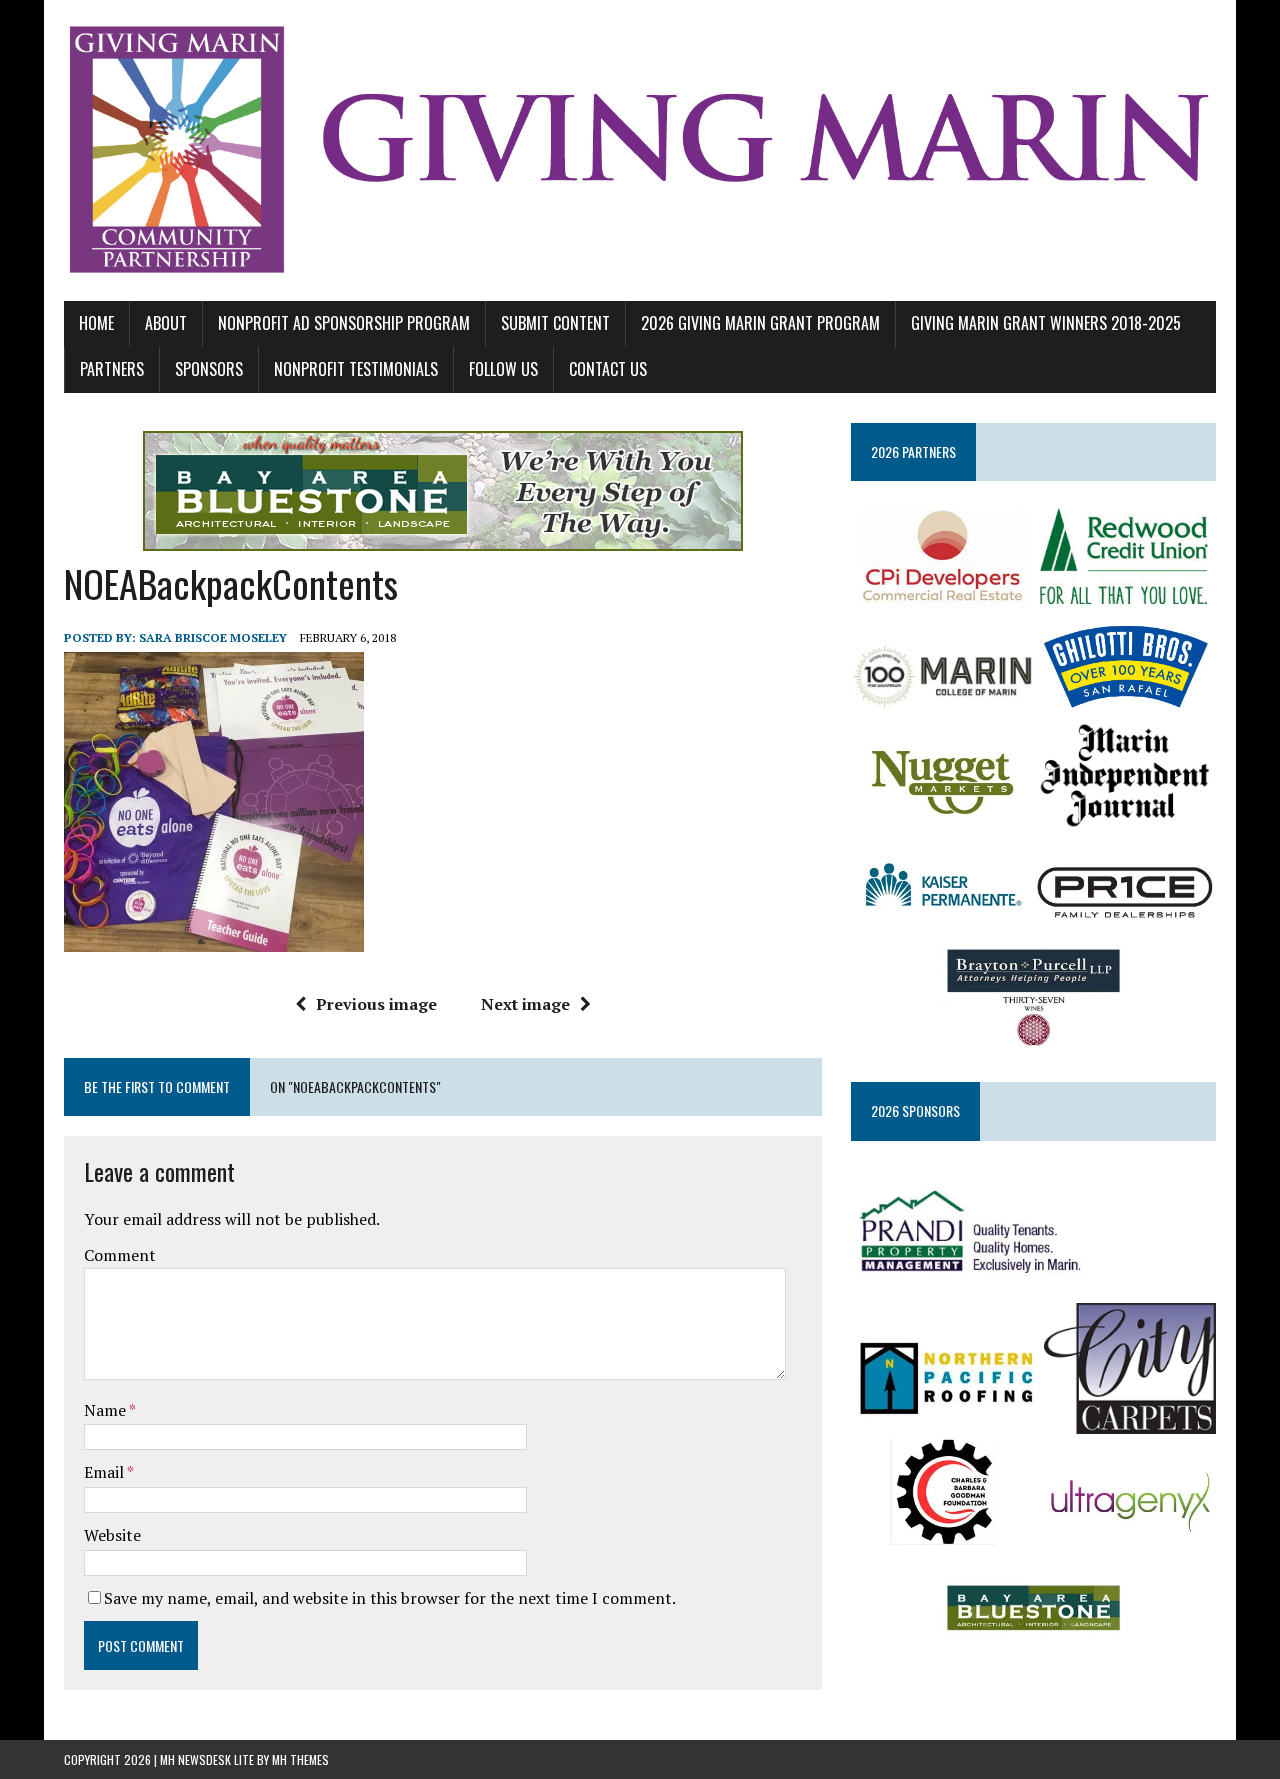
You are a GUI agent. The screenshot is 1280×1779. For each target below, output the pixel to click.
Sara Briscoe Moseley (213, 637)
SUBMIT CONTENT (555, 323)
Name (106, 1410)
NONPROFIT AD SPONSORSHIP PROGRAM (344, 323)
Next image (525, 1004)
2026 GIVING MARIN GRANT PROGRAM (760, 323)
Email (105, 1472)
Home (96, 323)
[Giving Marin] (640, 150)
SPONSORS (209, 369)
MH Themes (300, 1759)
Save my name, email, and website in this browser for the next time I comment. (390, 1598)
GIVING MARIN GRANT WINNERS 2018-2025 (1046, 323)
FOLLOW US (503, 369)
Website (112, 1535)
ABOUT (166, 323)
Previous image (376, 1004)
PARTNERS (112, 369)
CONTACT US (608, 369)
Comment (120, 1255)
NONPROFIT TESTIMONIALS (356, 369)
